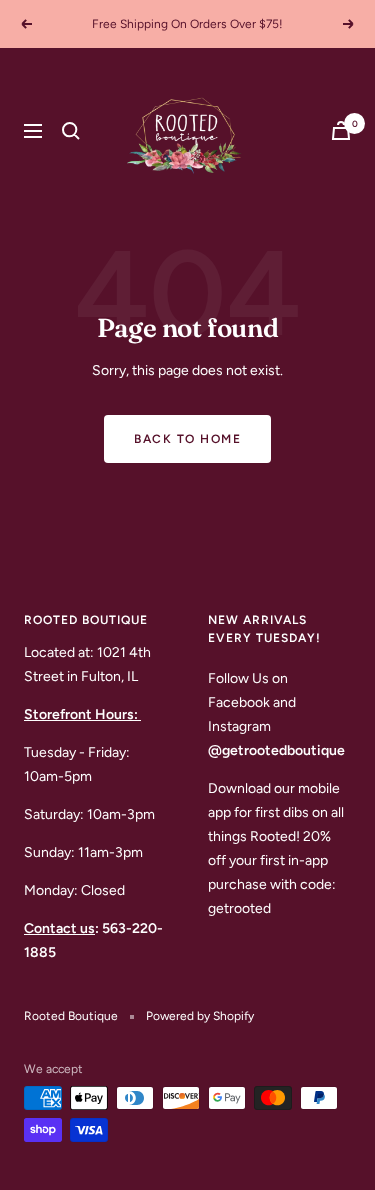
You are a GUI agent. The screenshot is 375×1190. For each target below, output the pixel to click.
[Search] (71, 131)
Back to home (187, 439)
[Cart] (341, 130)
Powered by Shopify (200, 1016)
